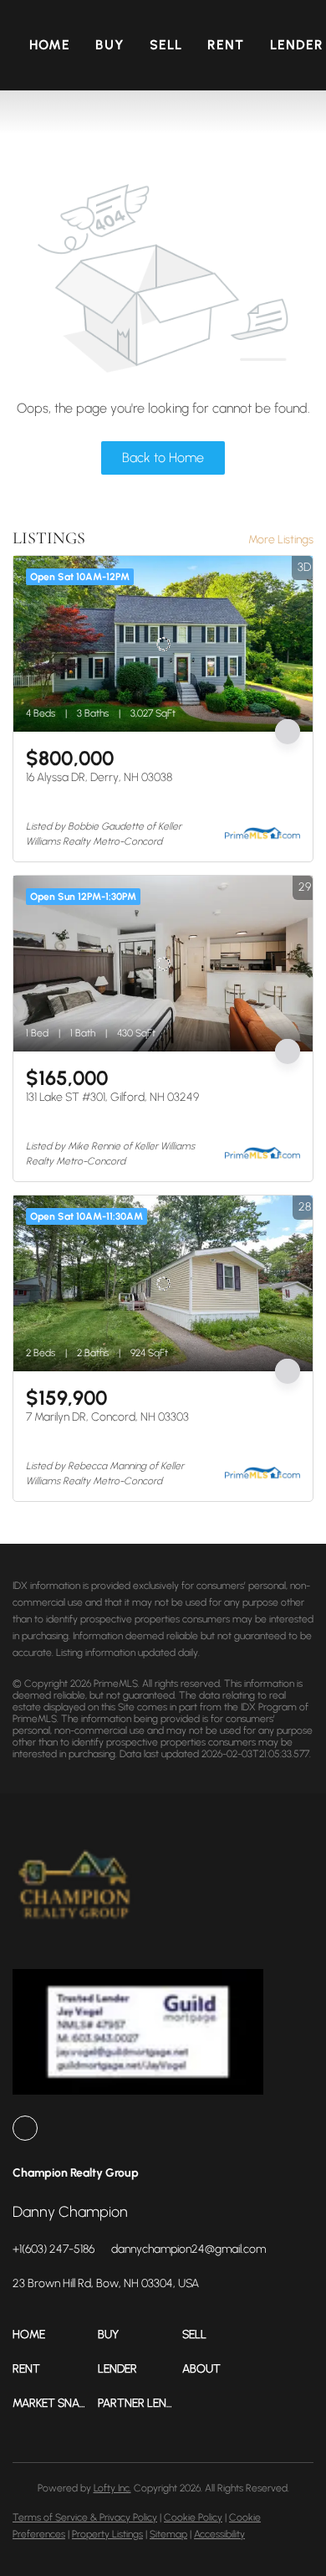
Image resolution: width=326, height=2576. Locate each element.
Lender (297, 45)
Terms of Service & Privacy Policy (85, 2517)
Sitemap (168, 2534)
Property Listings (107, 2534)
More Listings (281, 540)
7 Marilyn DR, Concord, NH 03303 (107, 1417)
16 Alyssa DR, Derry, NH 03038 (99, 777)
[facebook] (25, 2128)
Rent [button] (226, 45)
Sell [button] (166, 45)
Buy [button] (110, 45)
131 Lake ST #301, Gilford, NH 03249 (112, 1097)
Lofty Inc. (112, 2488)
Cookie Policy (193, 2517)
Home (50, 45)
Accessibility (219, 2534)
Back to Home (163, 458)
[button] (55, 2334)
